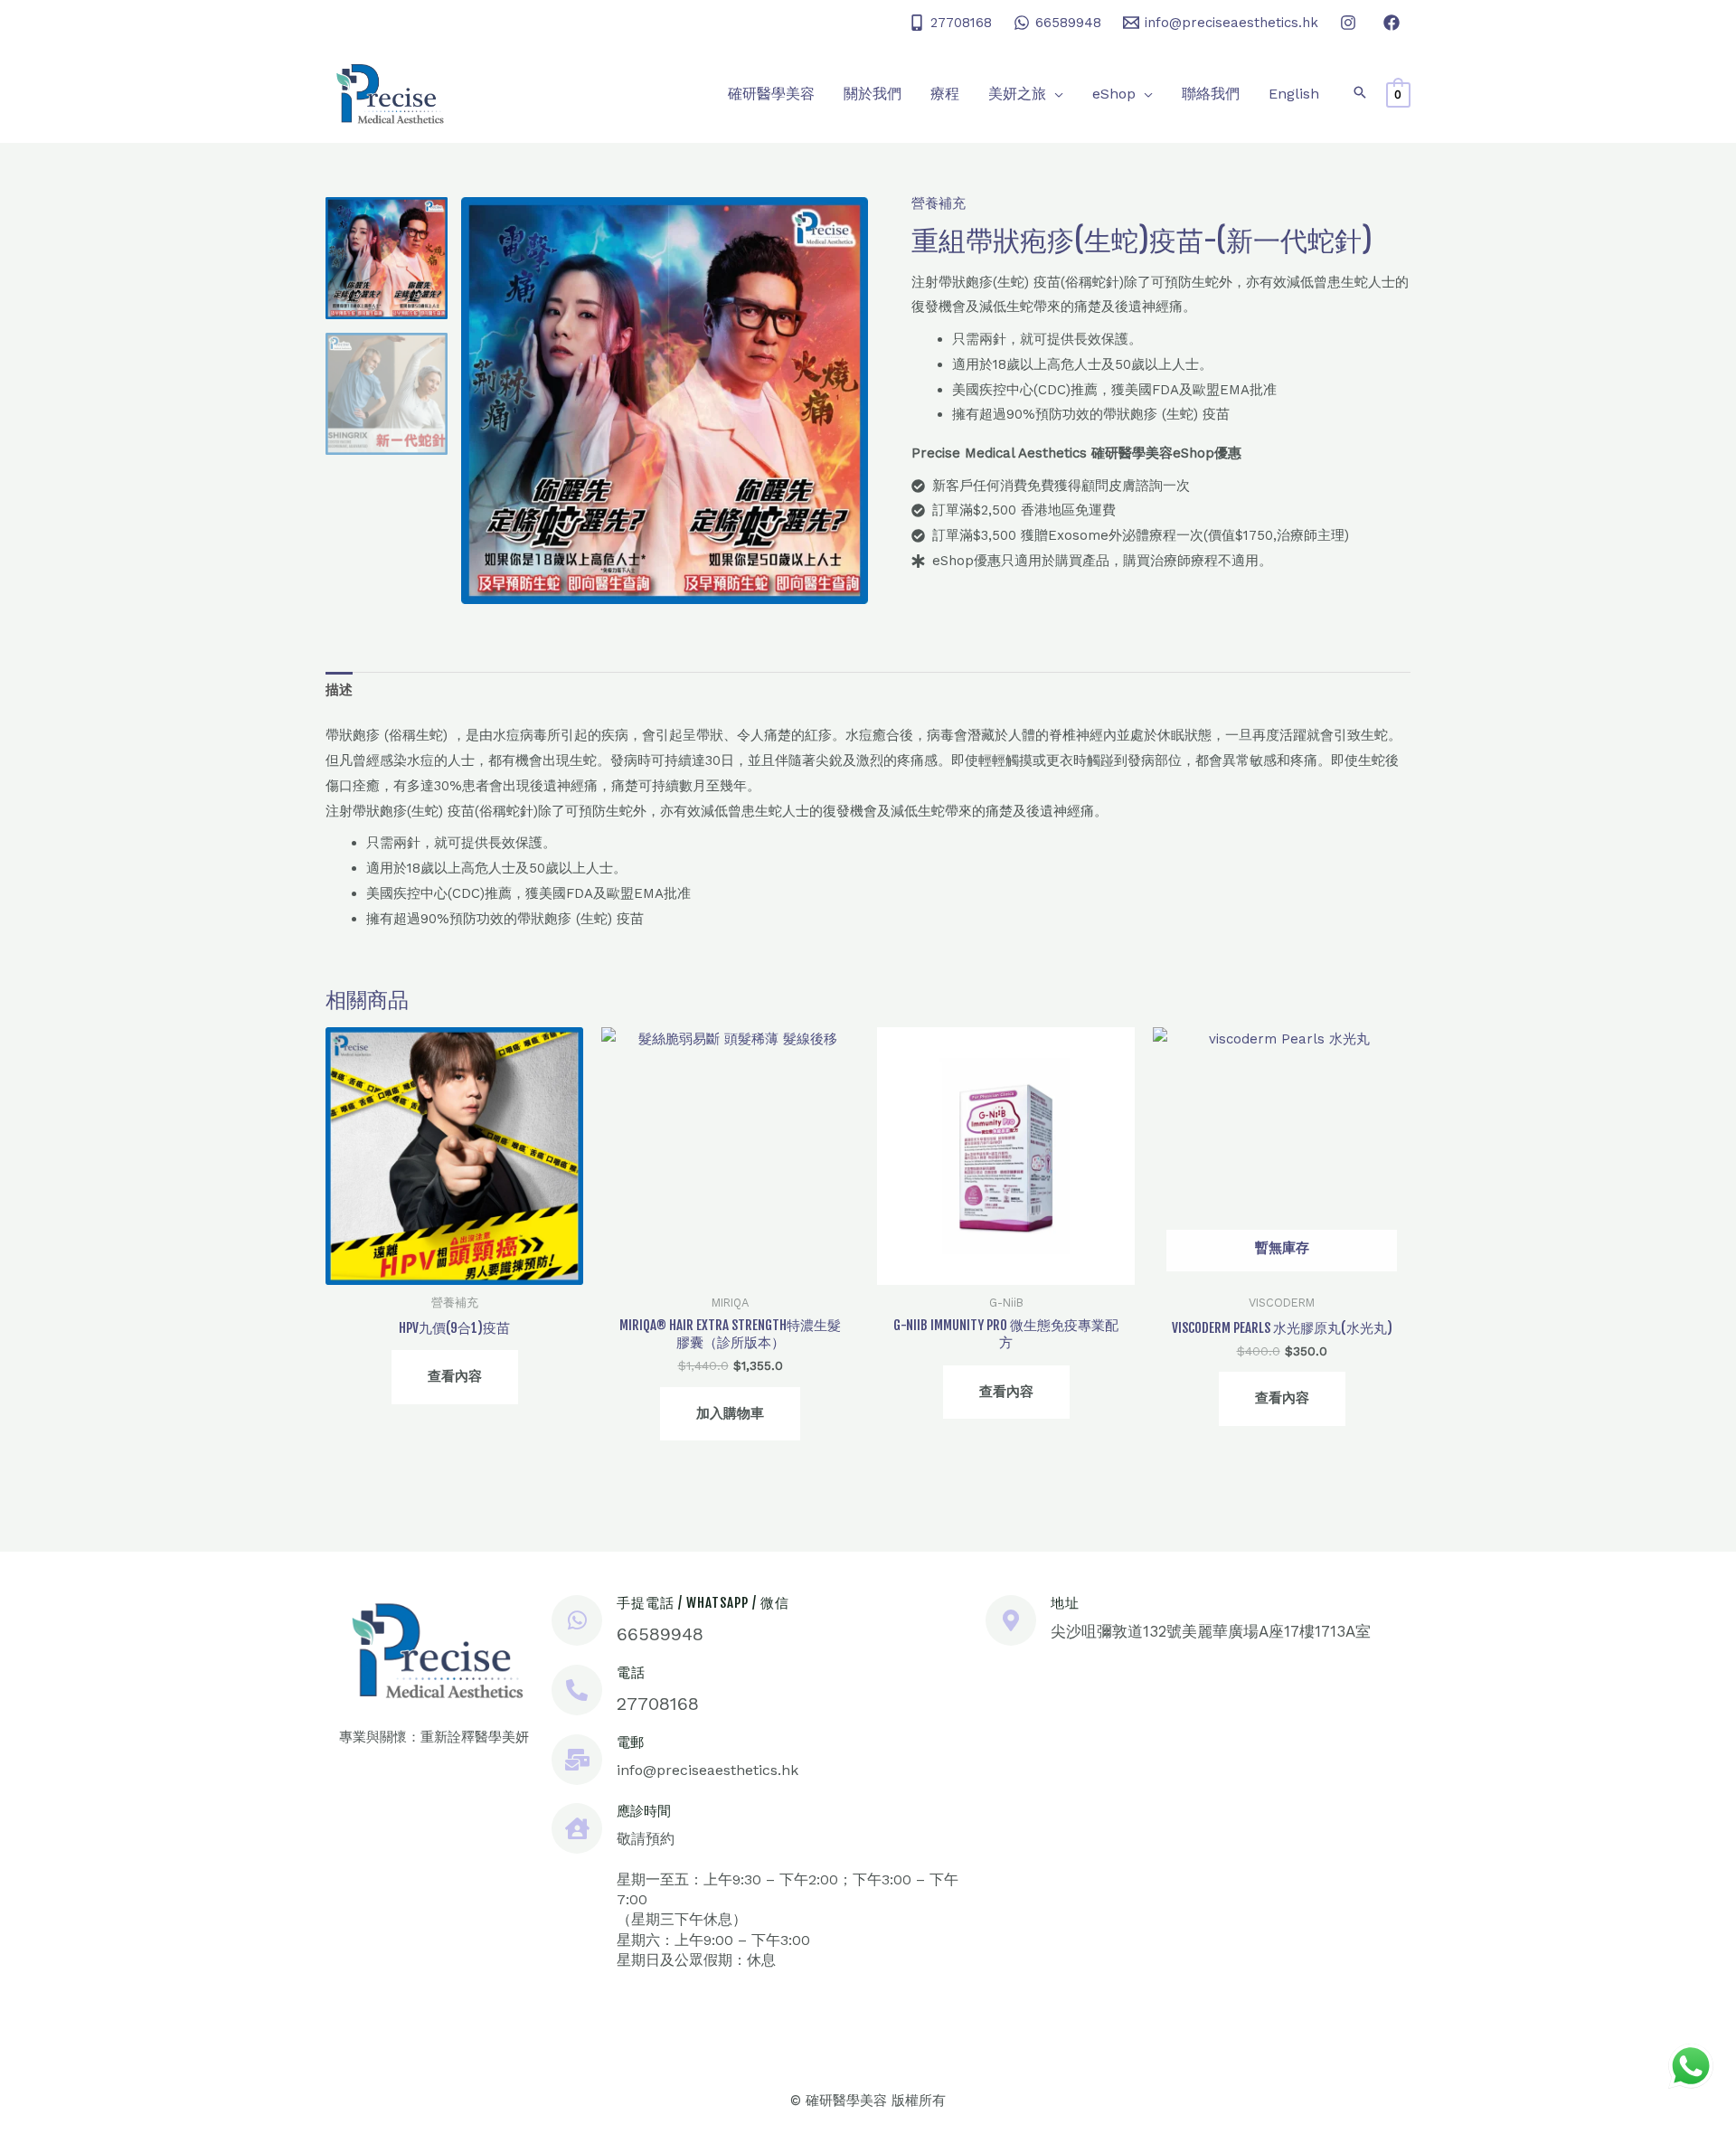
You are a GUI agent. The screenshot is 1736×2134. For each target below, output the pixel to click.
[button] (1055, 94)
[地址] (1011, 1620)
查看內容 (455, 1376)
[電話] (577, 1690)
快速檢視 (455, 1270)
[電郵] (577, 1760)
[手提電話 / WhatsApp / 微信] (577, 1620)
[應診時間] (577, 1828)
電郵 (630, 1742)
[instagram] (1351, 23)
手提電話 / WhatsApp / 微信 (703, 1603)
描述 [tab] (339, 690)
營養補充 (939, 203)
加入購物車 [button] (730, 1413)
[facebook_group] (1394, 23)
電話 (631, 1672)
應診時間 (644, 1811)
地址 (1065, 1603)
